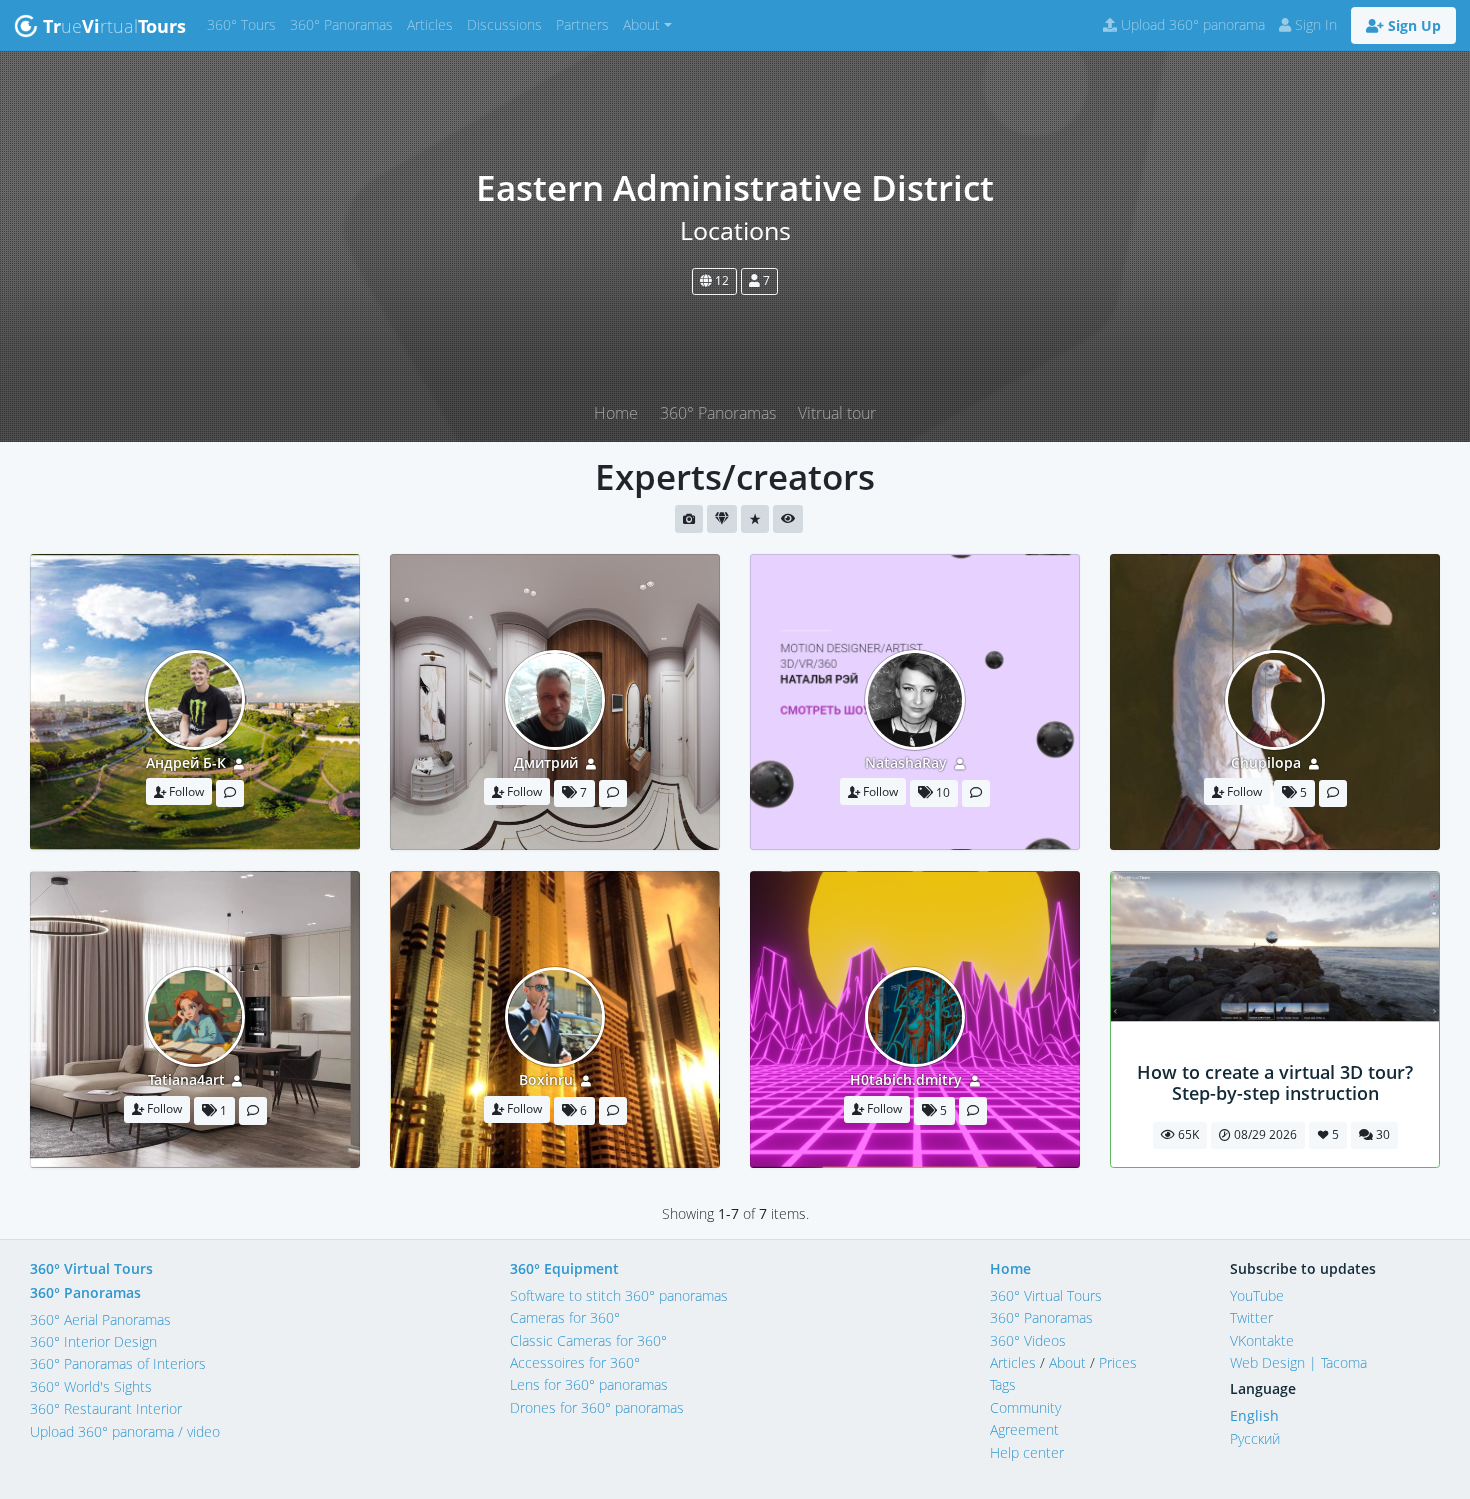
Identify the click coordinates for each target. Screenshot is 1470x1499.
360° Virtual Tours (91, 1268)
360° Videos (1028, 1340)
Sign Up (1412, 25)
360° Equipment (564, 1268)
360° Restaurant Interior (106, 1408)
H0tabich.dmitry (906, 1079)
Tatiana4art (186, 1079)
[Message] (230, 793)
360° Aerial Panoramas (100, 1319)
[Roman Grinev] (1275, 1051)
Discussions (508, 24)
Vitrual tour (837, 413)
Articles (433, 24)
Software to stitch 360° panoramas (619, 1295)
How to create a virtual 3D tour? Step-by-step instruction (1275, 1082)
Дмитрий (546, 762)
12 (720, 280)
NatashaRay (906, 762)
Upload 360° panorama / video (125, 1431)
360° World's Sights (91, 1386)
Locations (735, 230)
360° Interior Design (93, 1341)
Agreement (1024, 1429)
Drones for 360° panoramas (597, 1407)
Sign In (1314, 24)
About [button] (641, 24)
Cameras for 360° (565, 1317)
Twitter (1251, 1317)
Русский (1255, 1438)
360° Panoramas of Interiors (118, 1363)
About (1067, 1362)
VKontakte (1262, 1340)
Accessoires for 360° (575, 1362)
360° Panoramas (345, 24)
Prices (1118, 1362)
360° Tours (245, 24)
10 (941, 792)
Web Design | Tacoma (1298, 1362)
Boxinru (546, 1079)
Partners (586, 24)
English (1254, 1415)
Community (1025, 1407)
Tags (1003, 1384)
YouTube (1257, 1295)
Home (616, 413)
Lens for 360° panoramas (589, 1384)
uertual (114, 26)
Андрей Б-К (186, 762)
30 (1381, 1134)
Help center (1027, 1452)
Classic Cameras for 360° (588, 1340)
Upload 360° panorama (1191, 24)
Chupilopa (1266, 762)
